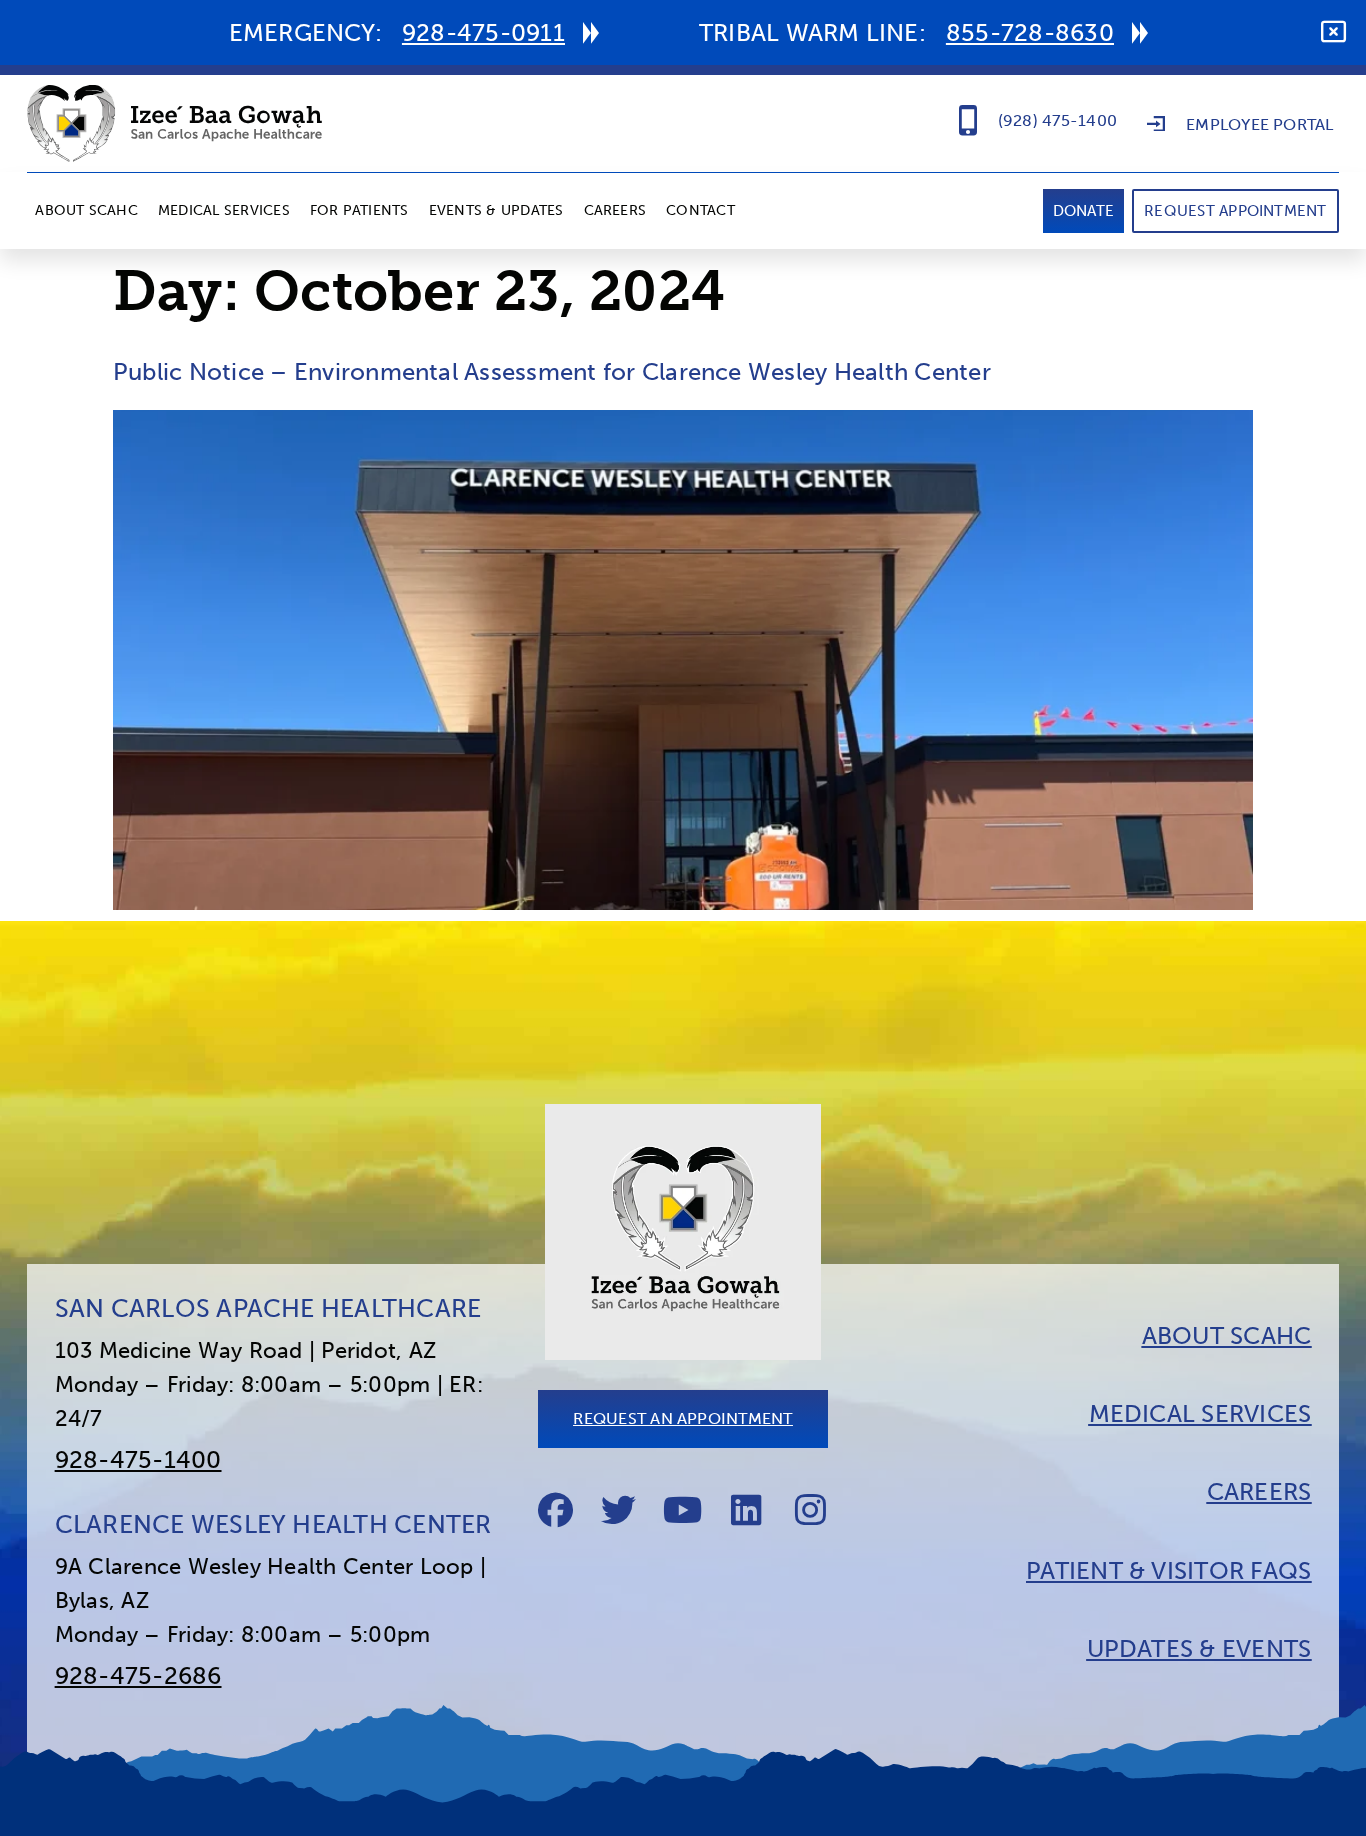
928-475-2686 (138, 1675)
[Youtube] (683, 1510)
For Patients (359, 210)
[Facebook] (555, 1510)
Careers (615, 210)
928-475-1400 (138, 1459)
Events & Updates (496, 210)
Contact (700, 210)
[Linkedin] (746, 1510)
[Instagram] (810, 1510)
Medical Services (224, 210)
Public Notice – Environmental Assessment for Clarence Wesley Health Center (552, 371)
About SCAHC (86, 210)
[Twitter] (619, 1510)
